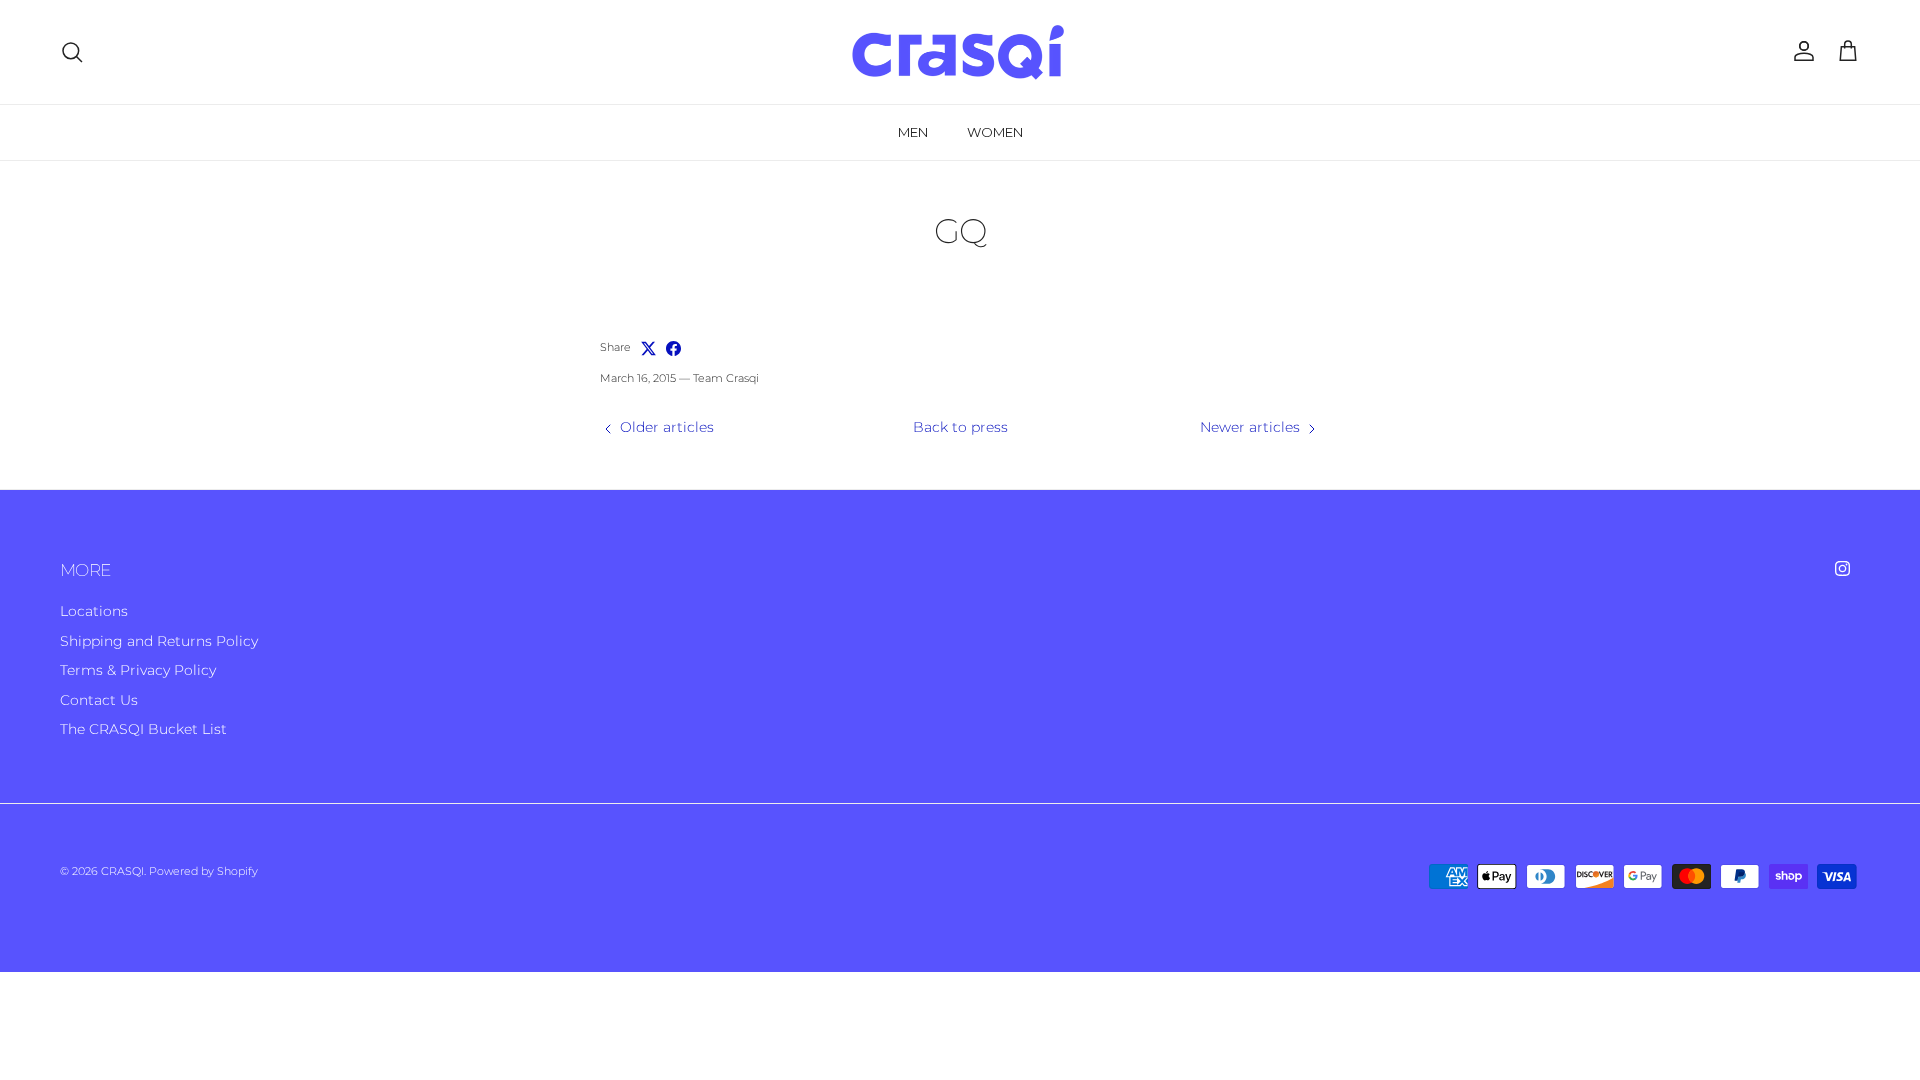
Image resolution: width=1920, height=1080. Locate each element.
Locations (94, 611)
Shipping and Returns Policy (159, 641)
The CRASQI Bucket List (143, 729)
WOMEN (995, 132)
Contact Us (99, 700)
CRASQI (122, 871)
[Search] (72, 52)
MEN (913, 132)
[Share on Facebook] (673, 348)
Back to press (960, 427)
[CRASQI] (960, 52)
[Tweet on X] (648, 348)
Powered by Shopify (203, 871)
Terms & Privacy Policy (138, 670)
